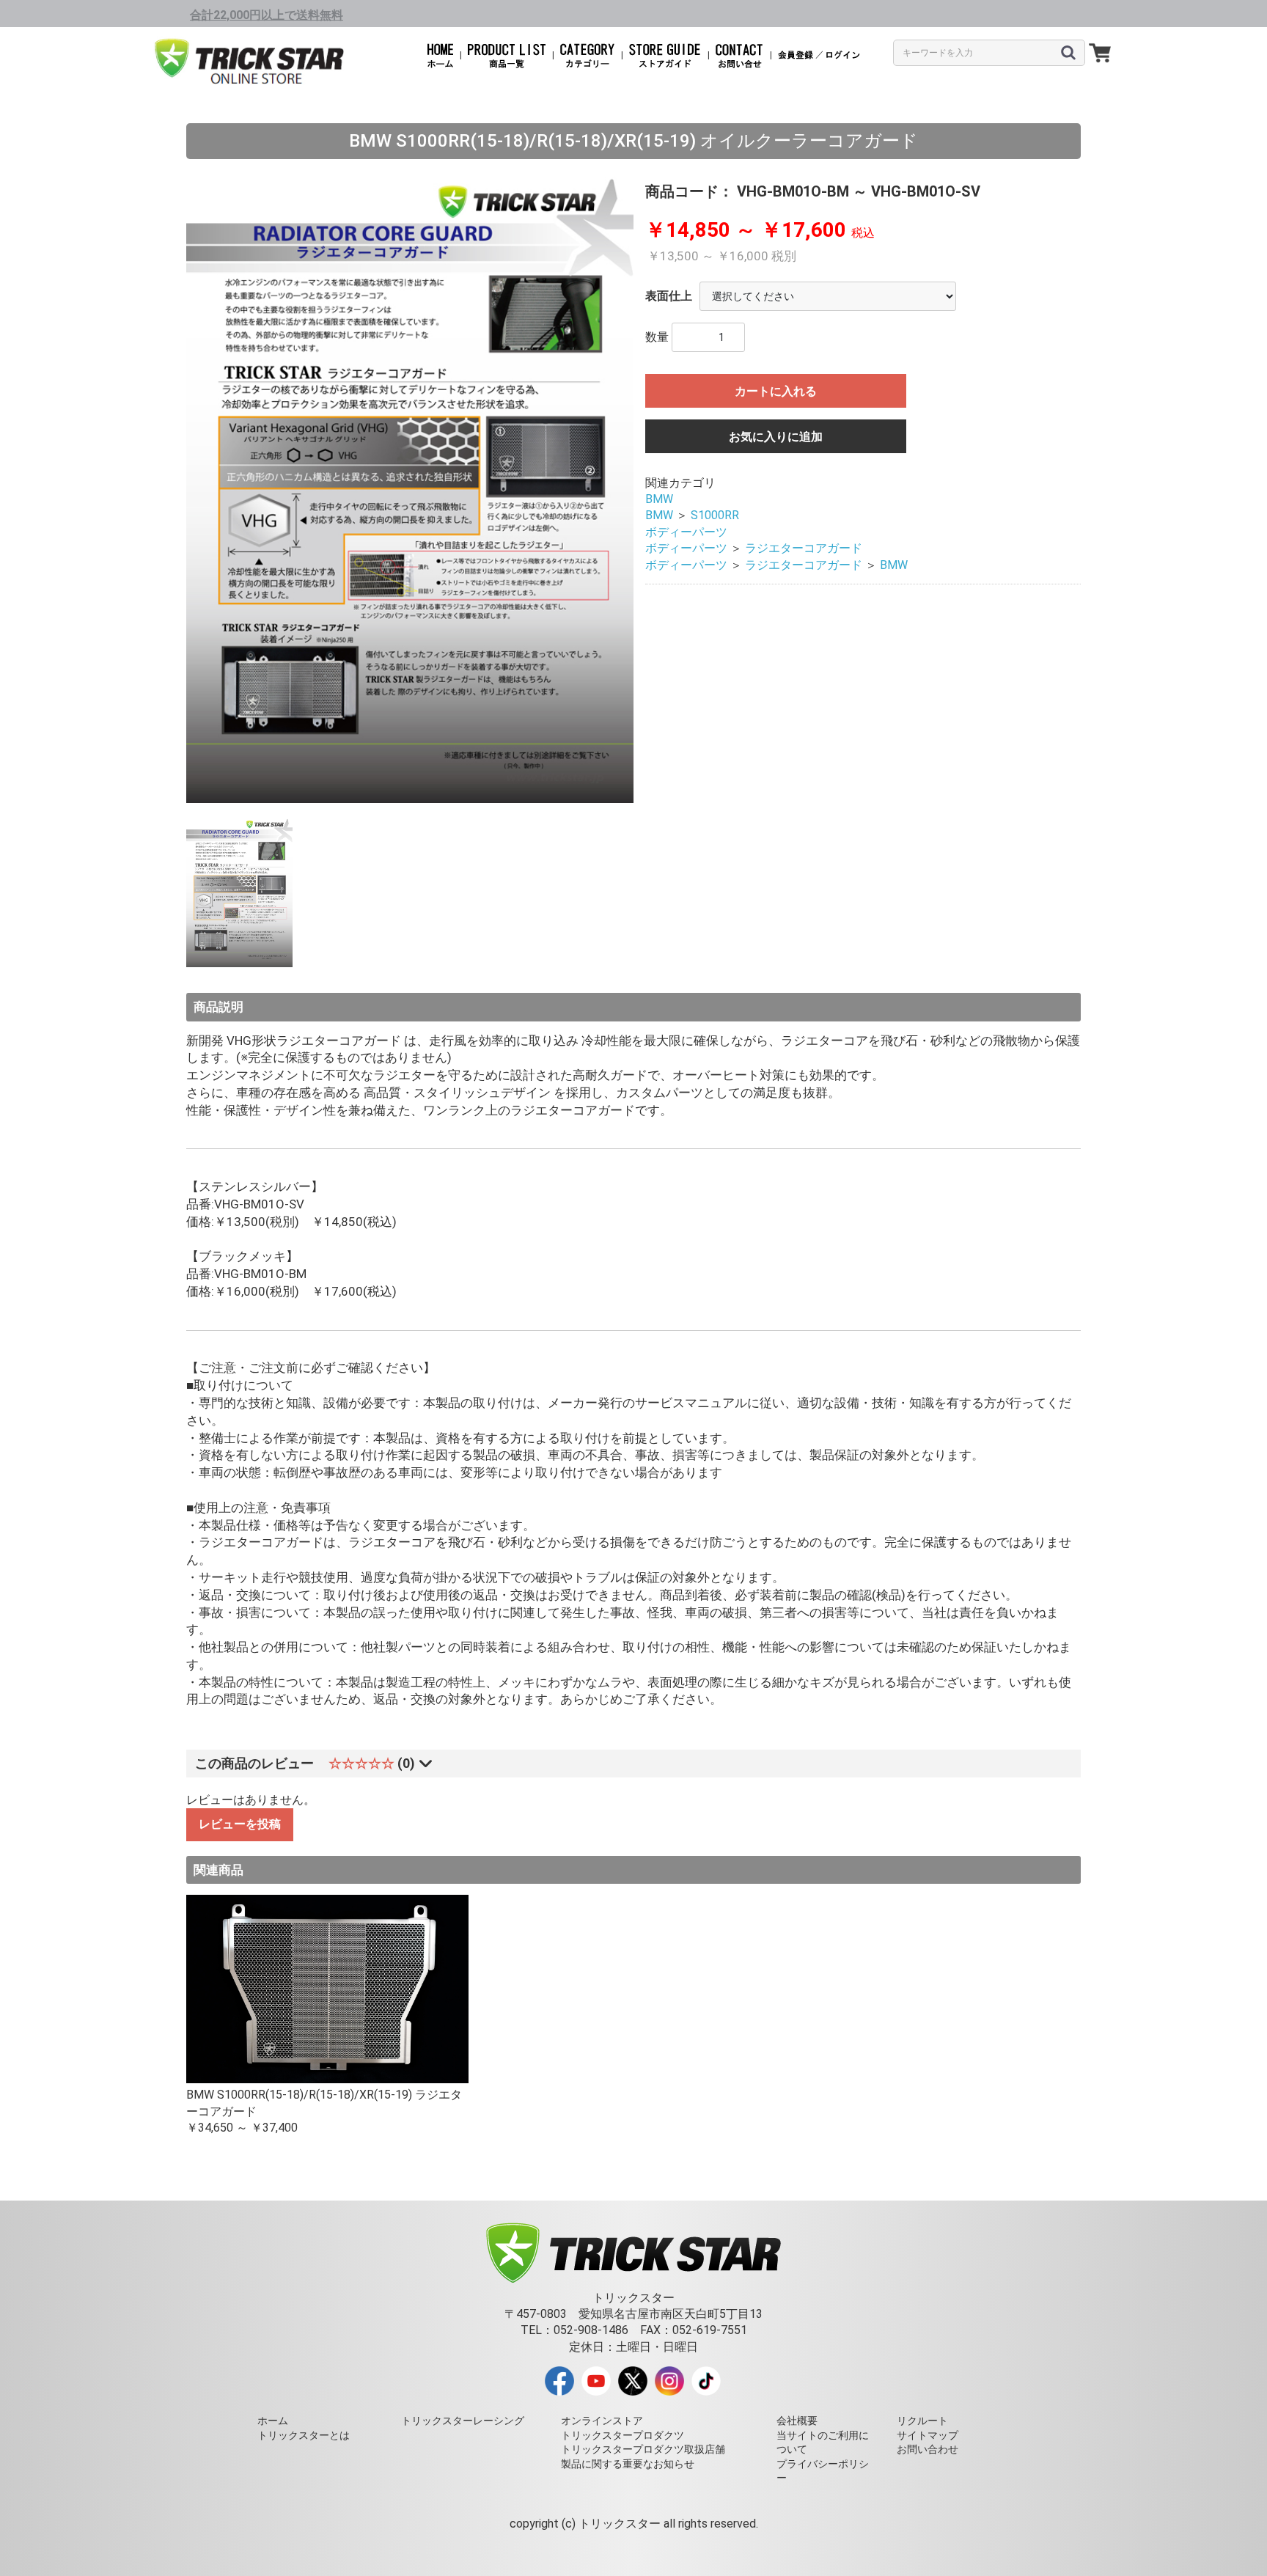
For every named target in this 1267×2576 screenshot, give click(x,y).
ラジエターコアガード (804, 548)
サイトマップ (928, 2435)
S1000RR (715, 515)
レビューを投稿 (240, 1824)
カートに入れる (776, 391)
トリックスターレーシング (463, 2421)
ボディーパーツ (686, 532)
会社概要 (797, 2421)
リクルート (922, 2421)
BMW (659, 499)
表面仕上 (669, 296)
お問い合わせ (928, 2449)
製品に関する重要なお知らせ (628, 2464)
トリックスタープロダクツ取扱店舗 (643, 2449)
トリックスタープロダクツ (623, 2435)
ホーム (273, 2421)
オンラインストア (602, 2421)
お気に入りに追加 (776, 437)
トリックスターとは (304, 2435)
